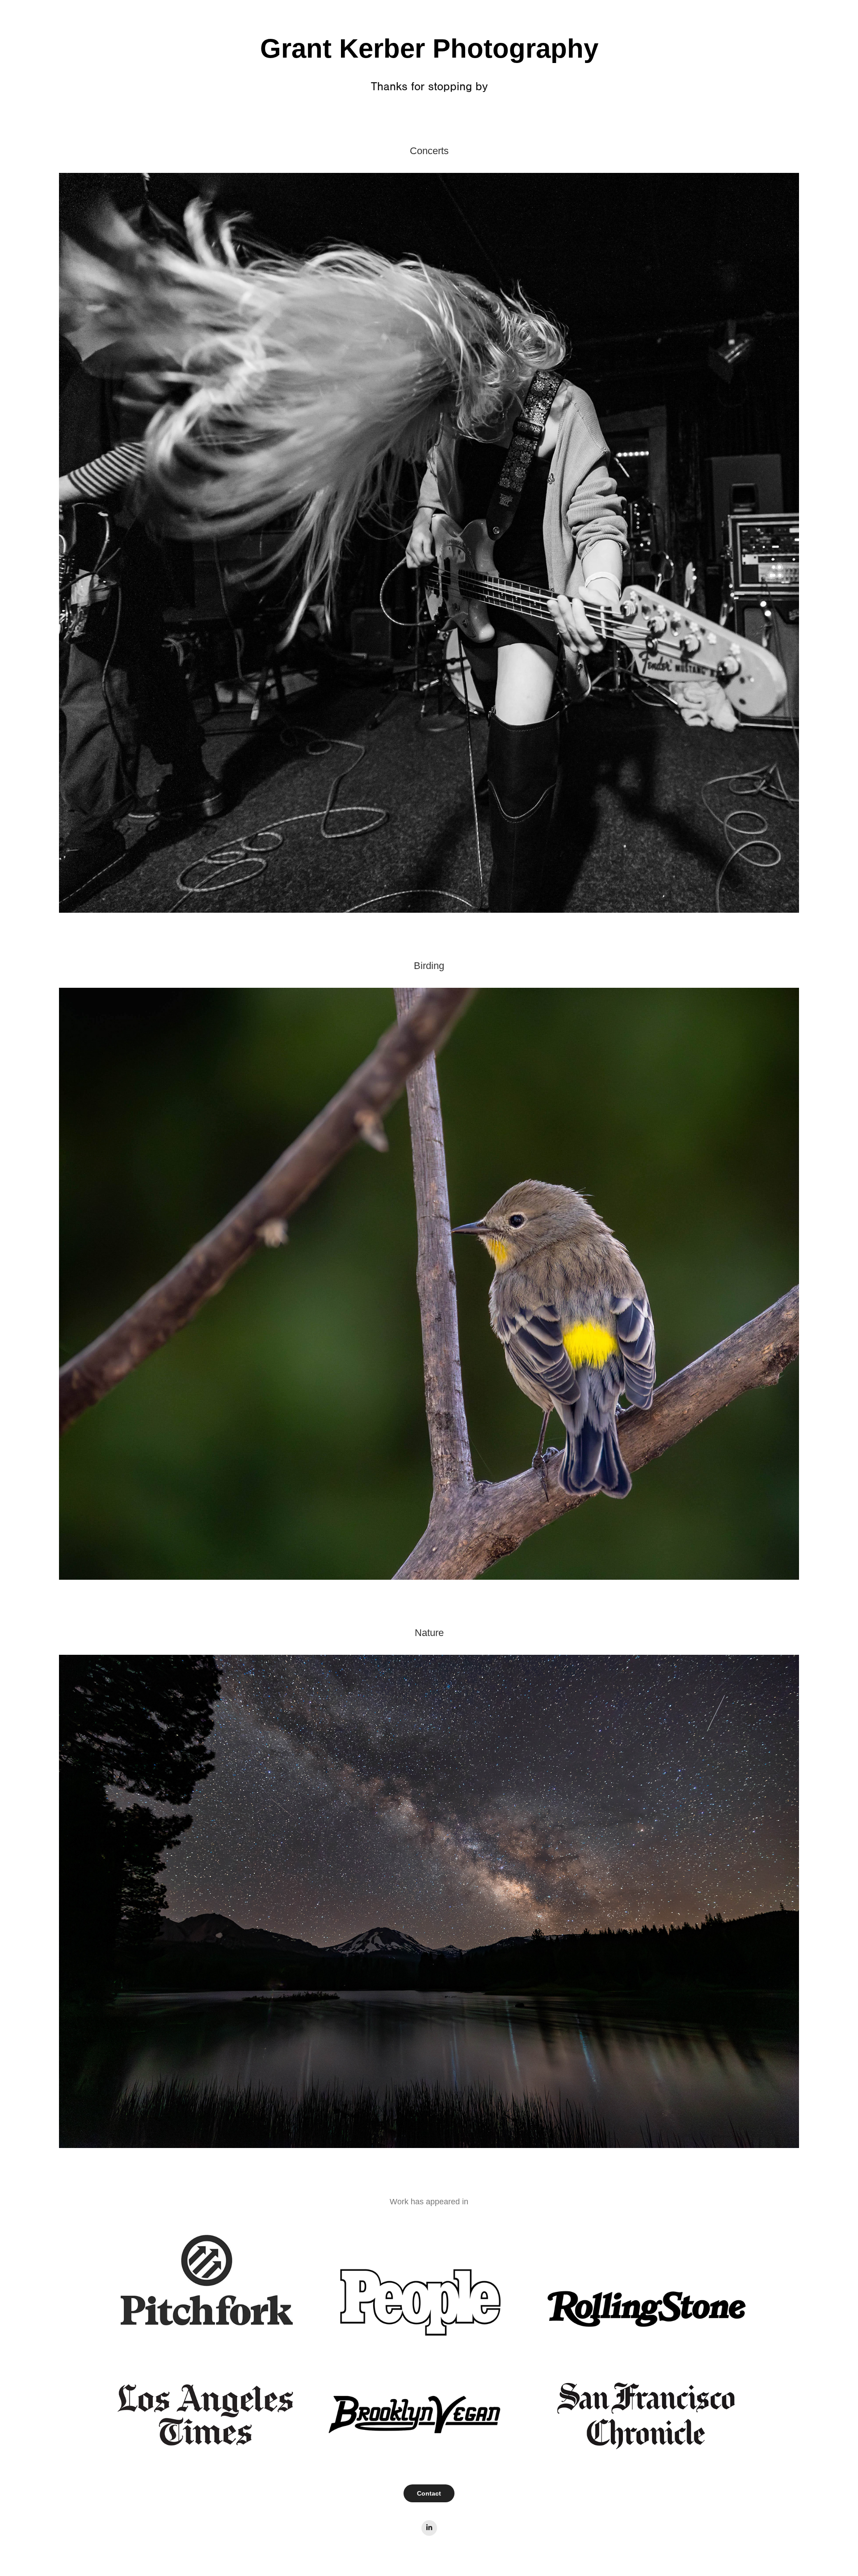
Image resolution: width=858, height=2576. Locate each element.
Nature (429, 1633)
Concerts (429, 151)
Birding (429, 966)
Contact (429, 2493)
